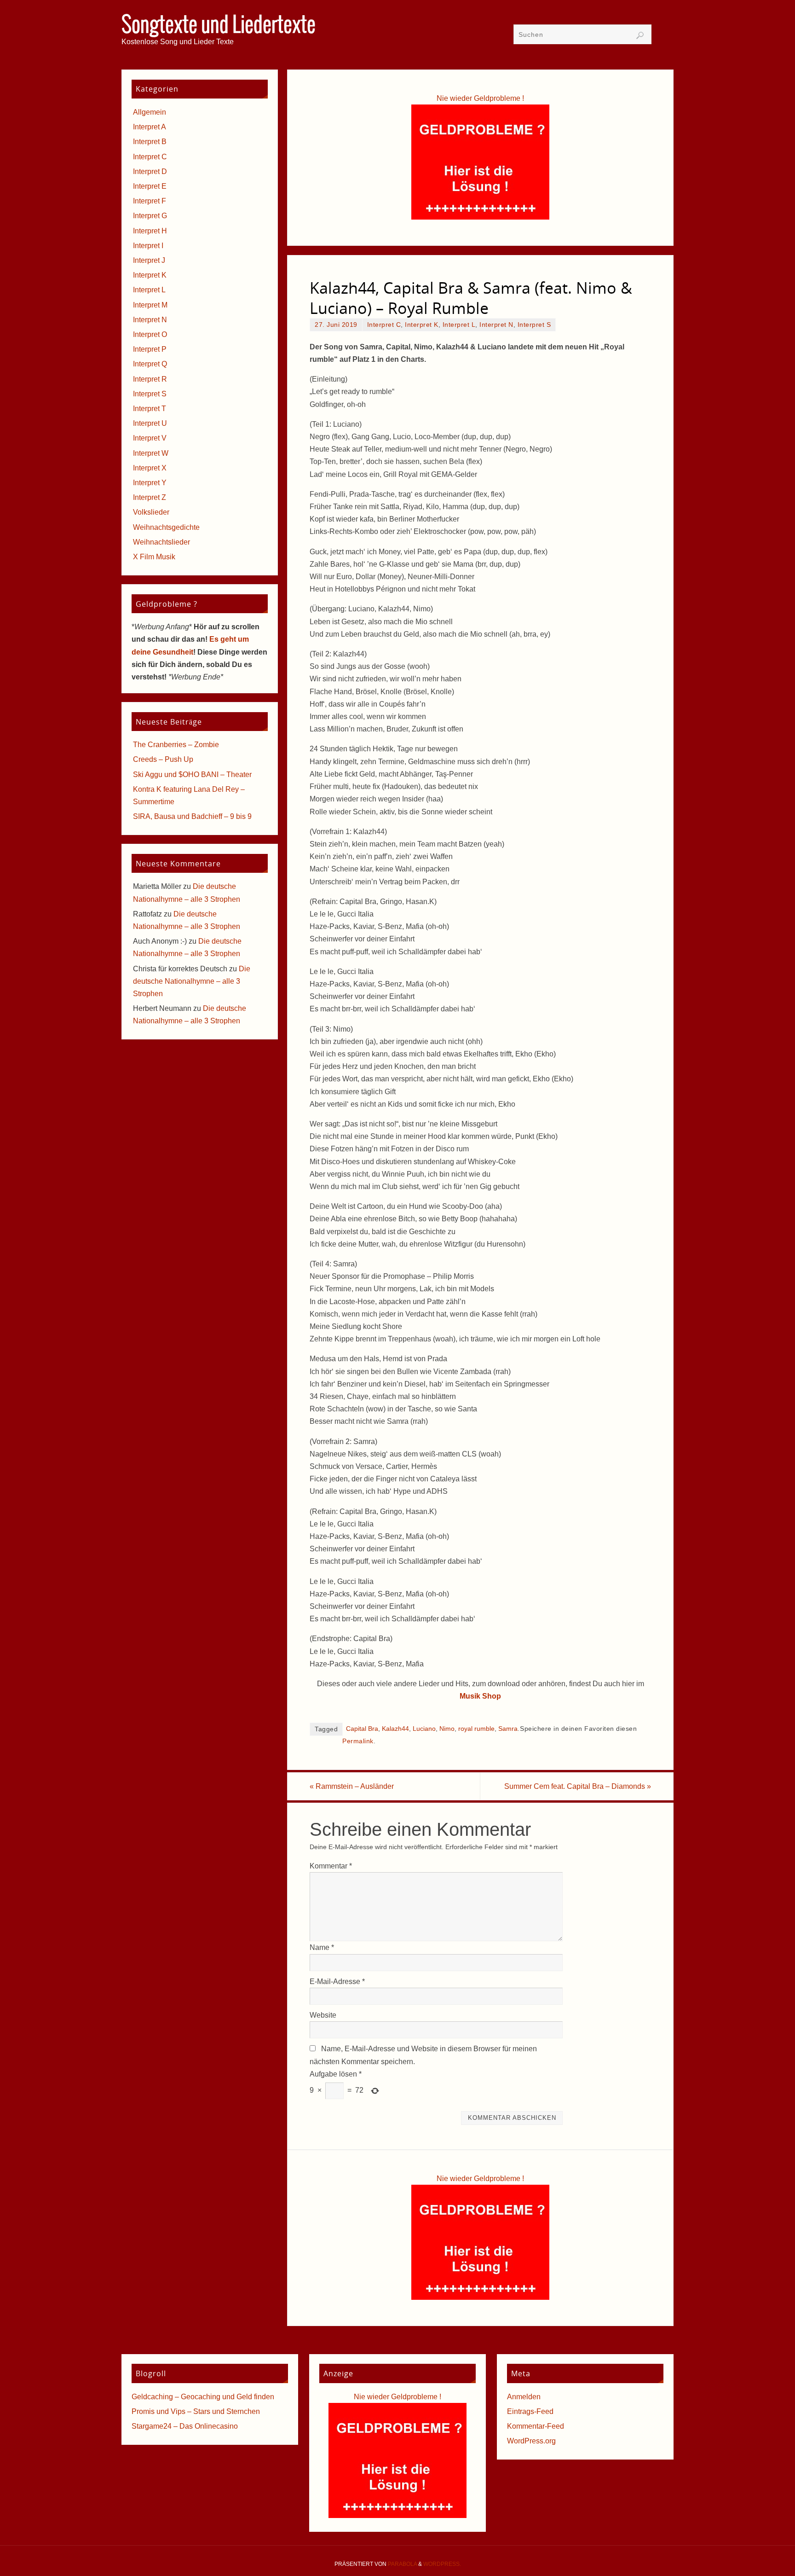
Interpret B (150, 142)
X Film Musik (154, 557)
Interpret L (459, 325)
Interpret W (151, 453)
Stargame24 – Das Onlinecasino (185, 2426)
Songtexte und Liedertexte (219, 26)
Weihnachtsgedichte (166, 527)
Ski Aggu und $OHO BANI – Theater (192, 775)
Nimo (447, 1729)
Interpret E (150, 186)
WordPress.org (531, 2441)
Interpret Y (150, 483)
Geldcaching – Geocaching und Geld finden (203, 2397)
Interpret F (150, 201)
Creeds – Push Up (163, 759)
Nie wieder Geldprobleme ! (480, 98)
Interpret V (150, 438)
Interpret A (150, 127)
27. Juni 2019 (336, 325)
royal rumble (476, 1729)
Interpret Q (150, 364)
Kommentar (331, 1866)
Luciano (424, 1729)
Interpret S (534, 325)
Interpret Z (150, 497)
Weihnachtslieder (161, 542)
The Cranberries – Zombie (176, 745)
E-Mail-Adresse (337, 1981)
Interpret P (150, 349)
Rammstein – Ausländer (352, 1786)
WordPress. (442, 2564)
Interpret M (150, 305)
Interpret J (149, 260)
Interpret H (150, 231)
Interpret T (150, 409)
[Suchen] (640, 35)
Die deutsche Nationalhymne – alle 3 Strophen (192, 981)
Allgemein (150, 112)
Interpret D (150, 171)
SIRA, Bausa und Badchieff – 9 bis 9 (192, 816)
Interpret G (150, 216)
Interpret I (148, 246)
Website (323, 2015)
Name (322, 1947)
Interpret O (150, 334)
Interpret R (150, 379)
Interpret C (384, 325)
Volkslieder (151, 512)
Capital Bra (362, 1729)
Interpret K (422, 325)
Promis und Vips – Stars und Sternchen (196, 2411)
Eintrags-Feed (530, 2411)
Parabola (402, 2564)
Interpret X (150, 468)
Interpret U (150, 423)
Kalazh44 (395, 1729)
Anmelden (524, 2397)
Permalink (358, 1741)
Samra (508, 1729)
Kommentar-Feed (536, 2426)
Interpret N (496, 325)
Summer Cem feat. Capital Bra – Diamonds (578, 1786)
